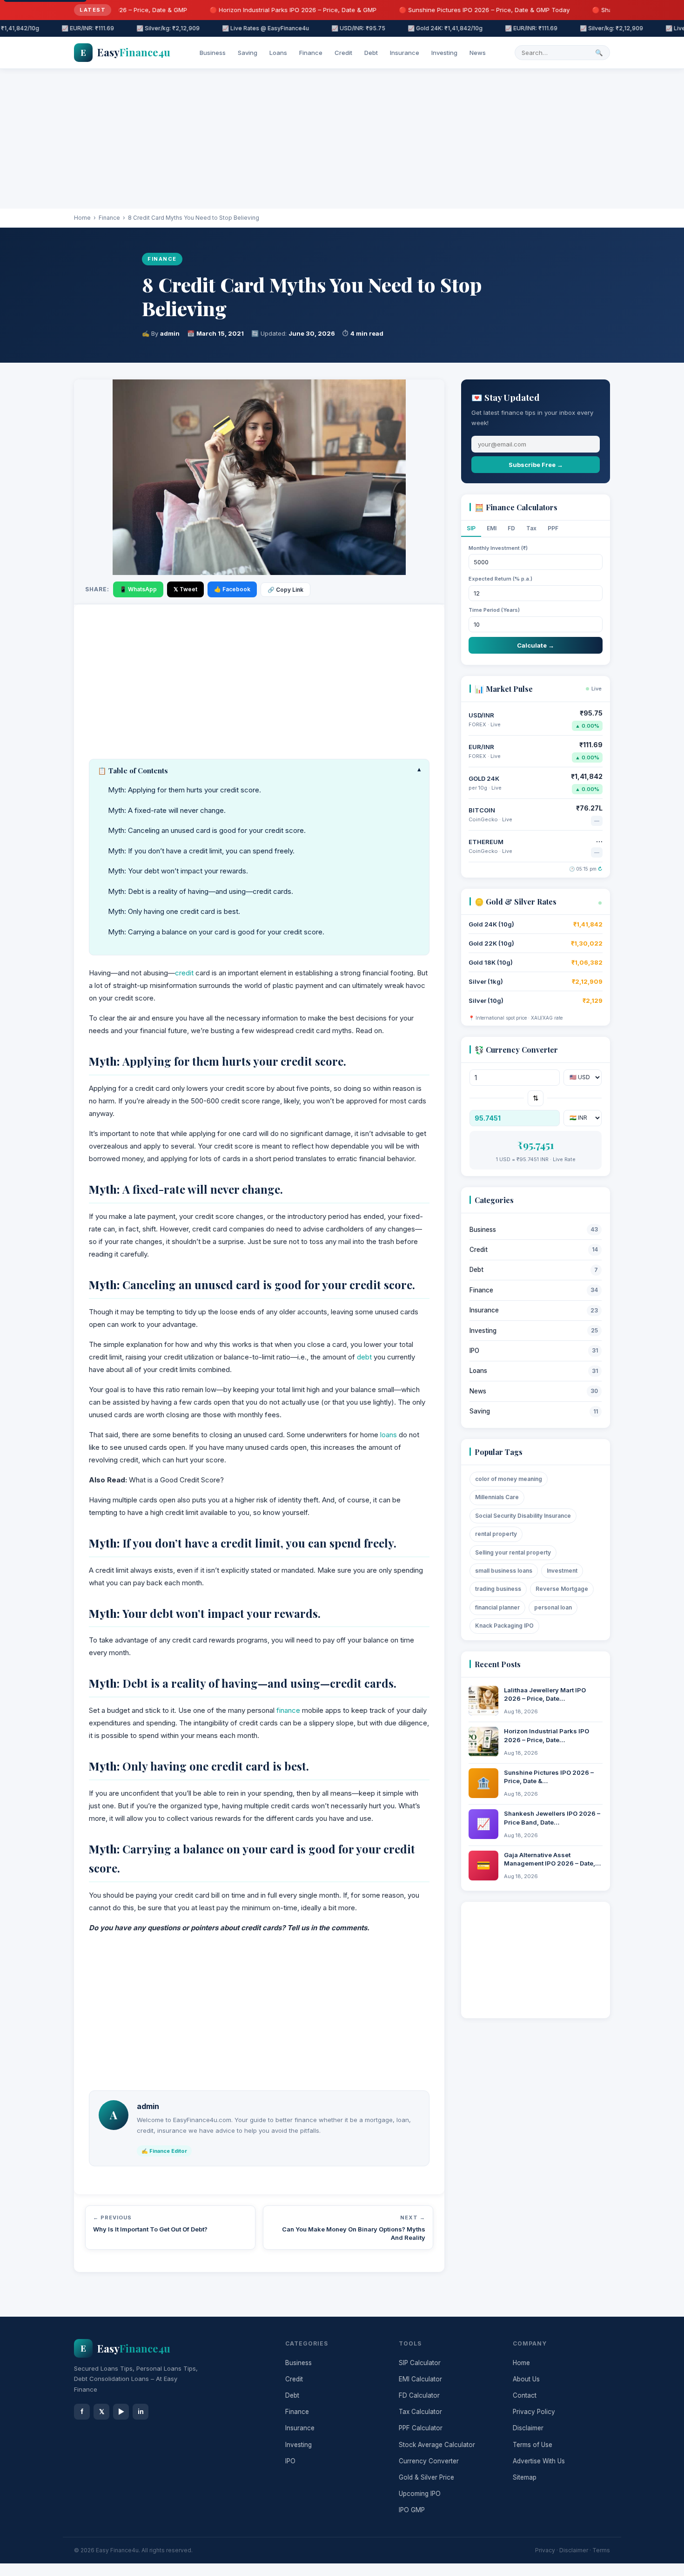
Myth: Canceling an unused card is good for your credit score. (207, 830)
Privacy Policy (534, 2412)
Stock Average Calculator (437, 2445)
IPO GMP (412, 2510)
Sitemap (525, 2477)
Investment (562, 1571)
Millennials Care (497, 1497)
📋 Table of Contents (259, 771)
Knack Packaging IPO (504, 1626)
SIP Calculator (420, 2363)
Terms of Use (533, 2445)
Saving (248, 53)
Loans (278, 53)
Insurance (405, 53)
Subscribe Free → (536, 465)
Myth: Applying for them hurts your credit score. (184, 790)
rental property (496, 1534)
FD (511, 528)
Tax (531, 528)
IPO (534, 1351)
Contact (525, 2395)
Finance (311, 53)
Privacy (545, 2550)
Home (82, 218)
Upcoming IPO (420, 2494)
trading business (498, 1589)
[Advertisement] (342, 139)
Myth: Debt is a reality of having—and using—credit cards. (201, 891)
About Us (526, 2379)
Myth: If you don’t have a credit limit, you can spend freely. (201, 851)
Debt (371, 53)
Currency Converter (429, 2461)
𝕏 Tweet (185, 589)
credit (184, 973)
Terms (601, 2550)
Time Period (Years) (494, 610)
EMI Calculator (420, 2379)
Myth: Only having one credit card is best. (174, 911)
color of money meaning (509, 1479)
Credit (343, 53)
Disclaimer (528, 2428)
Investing (444, 53)
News (478, 53)
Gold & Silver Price (426, 2477)
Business (213, 53)
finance (288, 1710)
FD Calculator (419, 2395)
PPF (553, 528)
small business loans (504, 1571)
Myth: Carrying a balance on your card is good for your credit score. (216, 932)
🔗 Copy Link (285, 590)
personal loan (553, 1607)
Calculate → (536, 645)
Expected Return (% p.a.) (500, 579)
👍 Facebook (232, 589)
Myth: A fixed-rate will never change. (167, 810)
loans (389, 1435)
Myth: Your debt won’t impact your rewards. (178, 871)
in (141, 2411)
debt (364, 1357)
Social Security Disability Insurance (523, 1516)
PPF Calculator (421, 2428)
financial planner (497, 1607)
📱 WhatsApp (138, 589)
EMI (492, 528)
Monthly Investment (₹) (498, 548)
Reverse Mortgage (562, 1589)
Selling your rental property (513, 1552)
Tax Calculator (420, 2412)
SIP (471, 528)
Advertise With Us (539, 2461)
